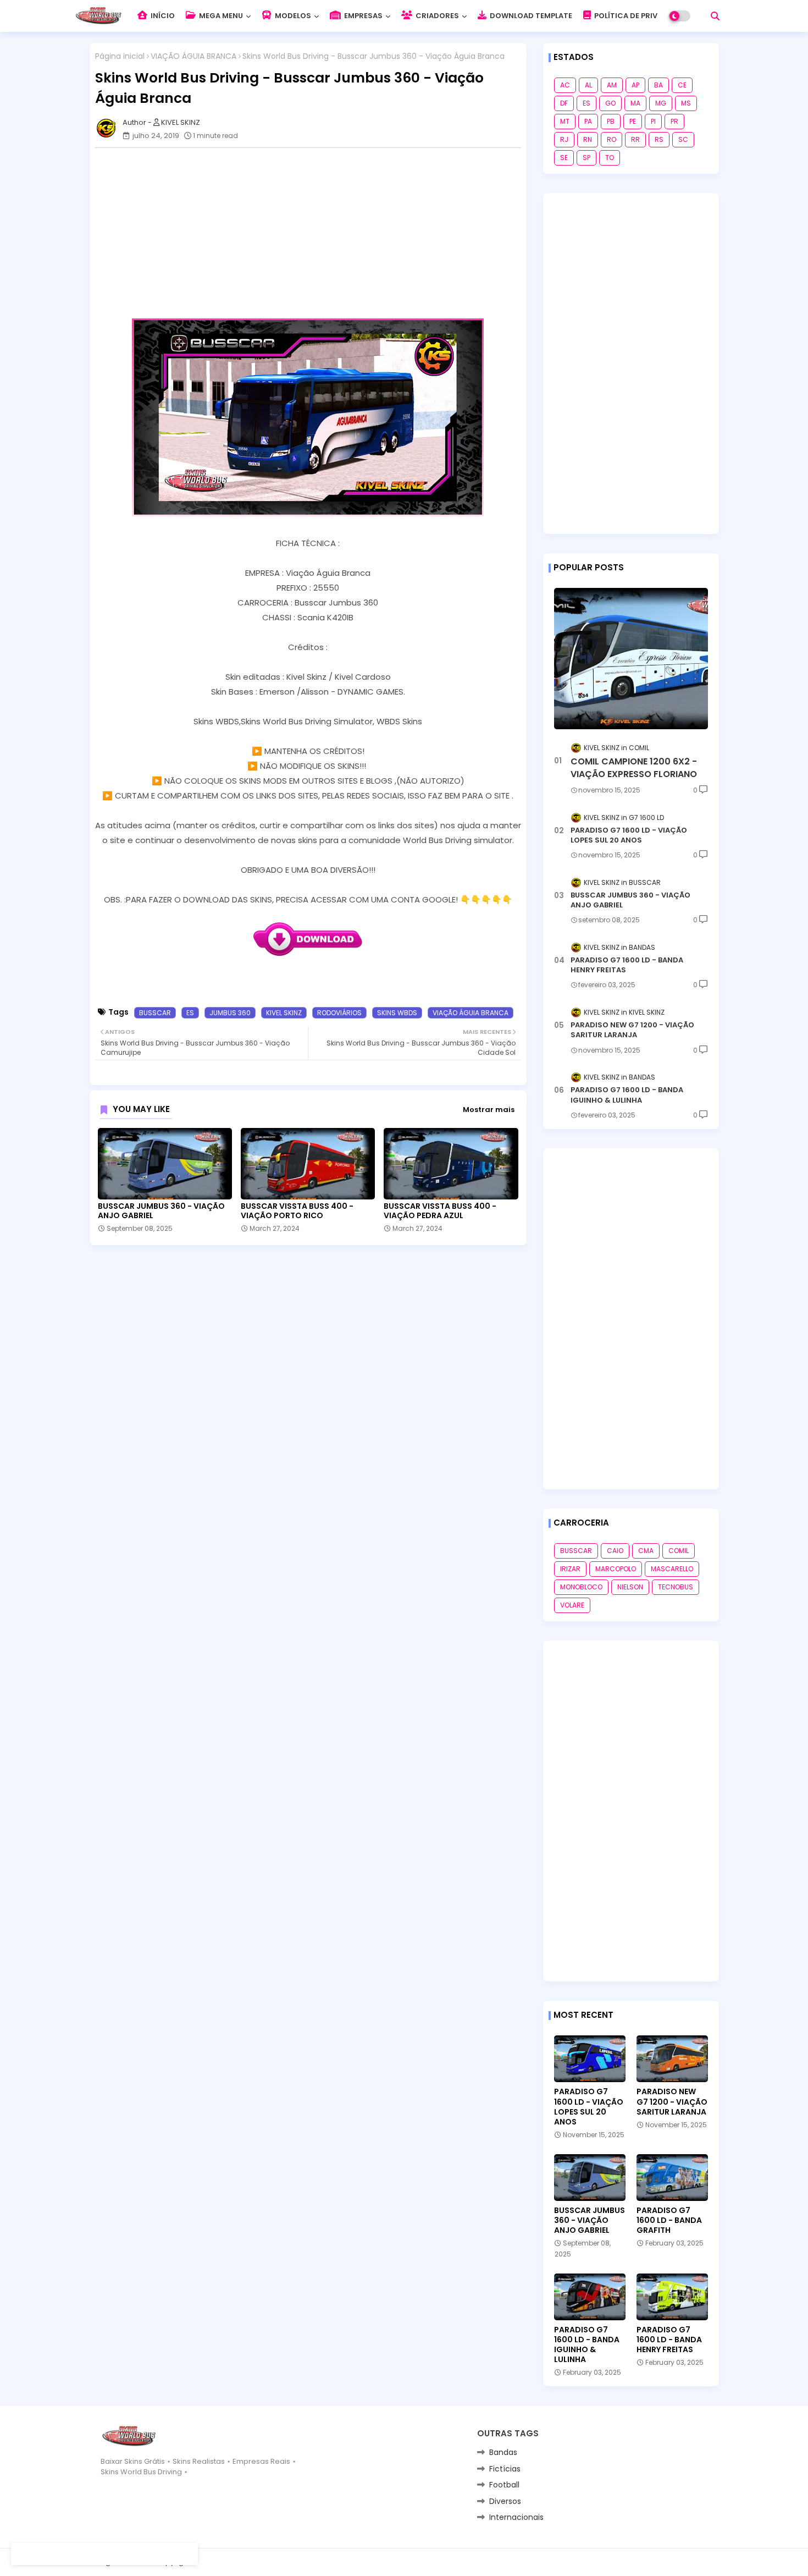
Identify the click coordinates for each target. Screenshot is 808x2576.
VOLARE (572, 1605)
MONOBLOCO (581, 1587)
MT (565, 121)
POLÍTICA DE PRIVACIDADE (641, 16)
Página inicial (120, 56)
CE (682, 85)
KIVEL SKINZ (284, 1013)
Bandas (503, 2452)
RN (588, 139)
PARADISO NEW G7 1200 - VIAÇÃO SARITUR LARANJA (632, 1030)
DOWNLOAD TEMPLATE (530, 16)
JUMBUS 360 (230, 1013)
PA (588, 121)
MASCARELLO (672, 1569)
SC (683, 139)
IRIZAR (570, 1569)
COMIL (679, 1551)
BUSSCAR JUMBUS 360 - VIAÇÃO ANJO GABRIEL (161, 1211)
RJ (564, 139)
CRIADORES (436, 16)
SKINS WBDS (397, 1013)
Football (504, 2485)
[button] (715, 16)
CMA (646, 1551)
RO (611, 139)
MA (635, 103)
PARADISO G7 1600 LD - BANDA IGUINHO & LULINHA (627, 1095)
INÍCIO (162, 16)
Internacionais (516, 2517)
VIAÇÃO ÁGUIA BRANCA (193, 56)
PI (653, 121)
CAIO (615, 1551)
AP (635, 85)
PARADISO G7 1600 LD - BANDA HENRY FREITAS (627, 965)
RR (635, 139)
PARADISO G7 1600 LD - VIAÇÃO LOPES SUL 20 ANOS (629, 835)
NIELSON (630, 1587)
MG (661, 103)
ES (190, 1013)
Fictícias (505, 2469)
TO (610, 158)
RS (659, 139)
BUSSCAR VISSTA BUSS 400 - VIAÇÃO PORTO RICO (297, 1211)
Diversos (505, 2501)
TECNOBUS (676, 1587)
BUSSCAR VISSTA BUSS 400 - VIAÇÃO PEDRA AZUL (440, 1211)
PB (611, 121)
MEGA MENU (220, 16)
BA (658, 85)
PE (633, 121)
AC (565, 85)
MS (686, 103)
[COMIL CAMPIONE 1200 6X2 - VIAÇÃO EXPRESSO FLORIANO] (631, 659)
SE (564, 158)
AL (588, 85)
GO (610, 103)
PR (674, 121)
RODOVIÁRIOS (339, 1013)
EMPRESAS (363, 16)
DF (564, 103)
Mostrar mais (489, 1110)
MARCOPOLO (616, 1569)
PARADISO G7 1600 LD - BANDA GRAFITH (669, 2220)
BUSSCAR (155, 1013)
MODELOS (292, 16)
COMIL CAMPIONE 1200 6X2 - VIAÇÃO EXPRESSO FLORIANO (634, 768)
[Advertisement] (314, 233)
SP (586, 158)
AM (612, 85)
